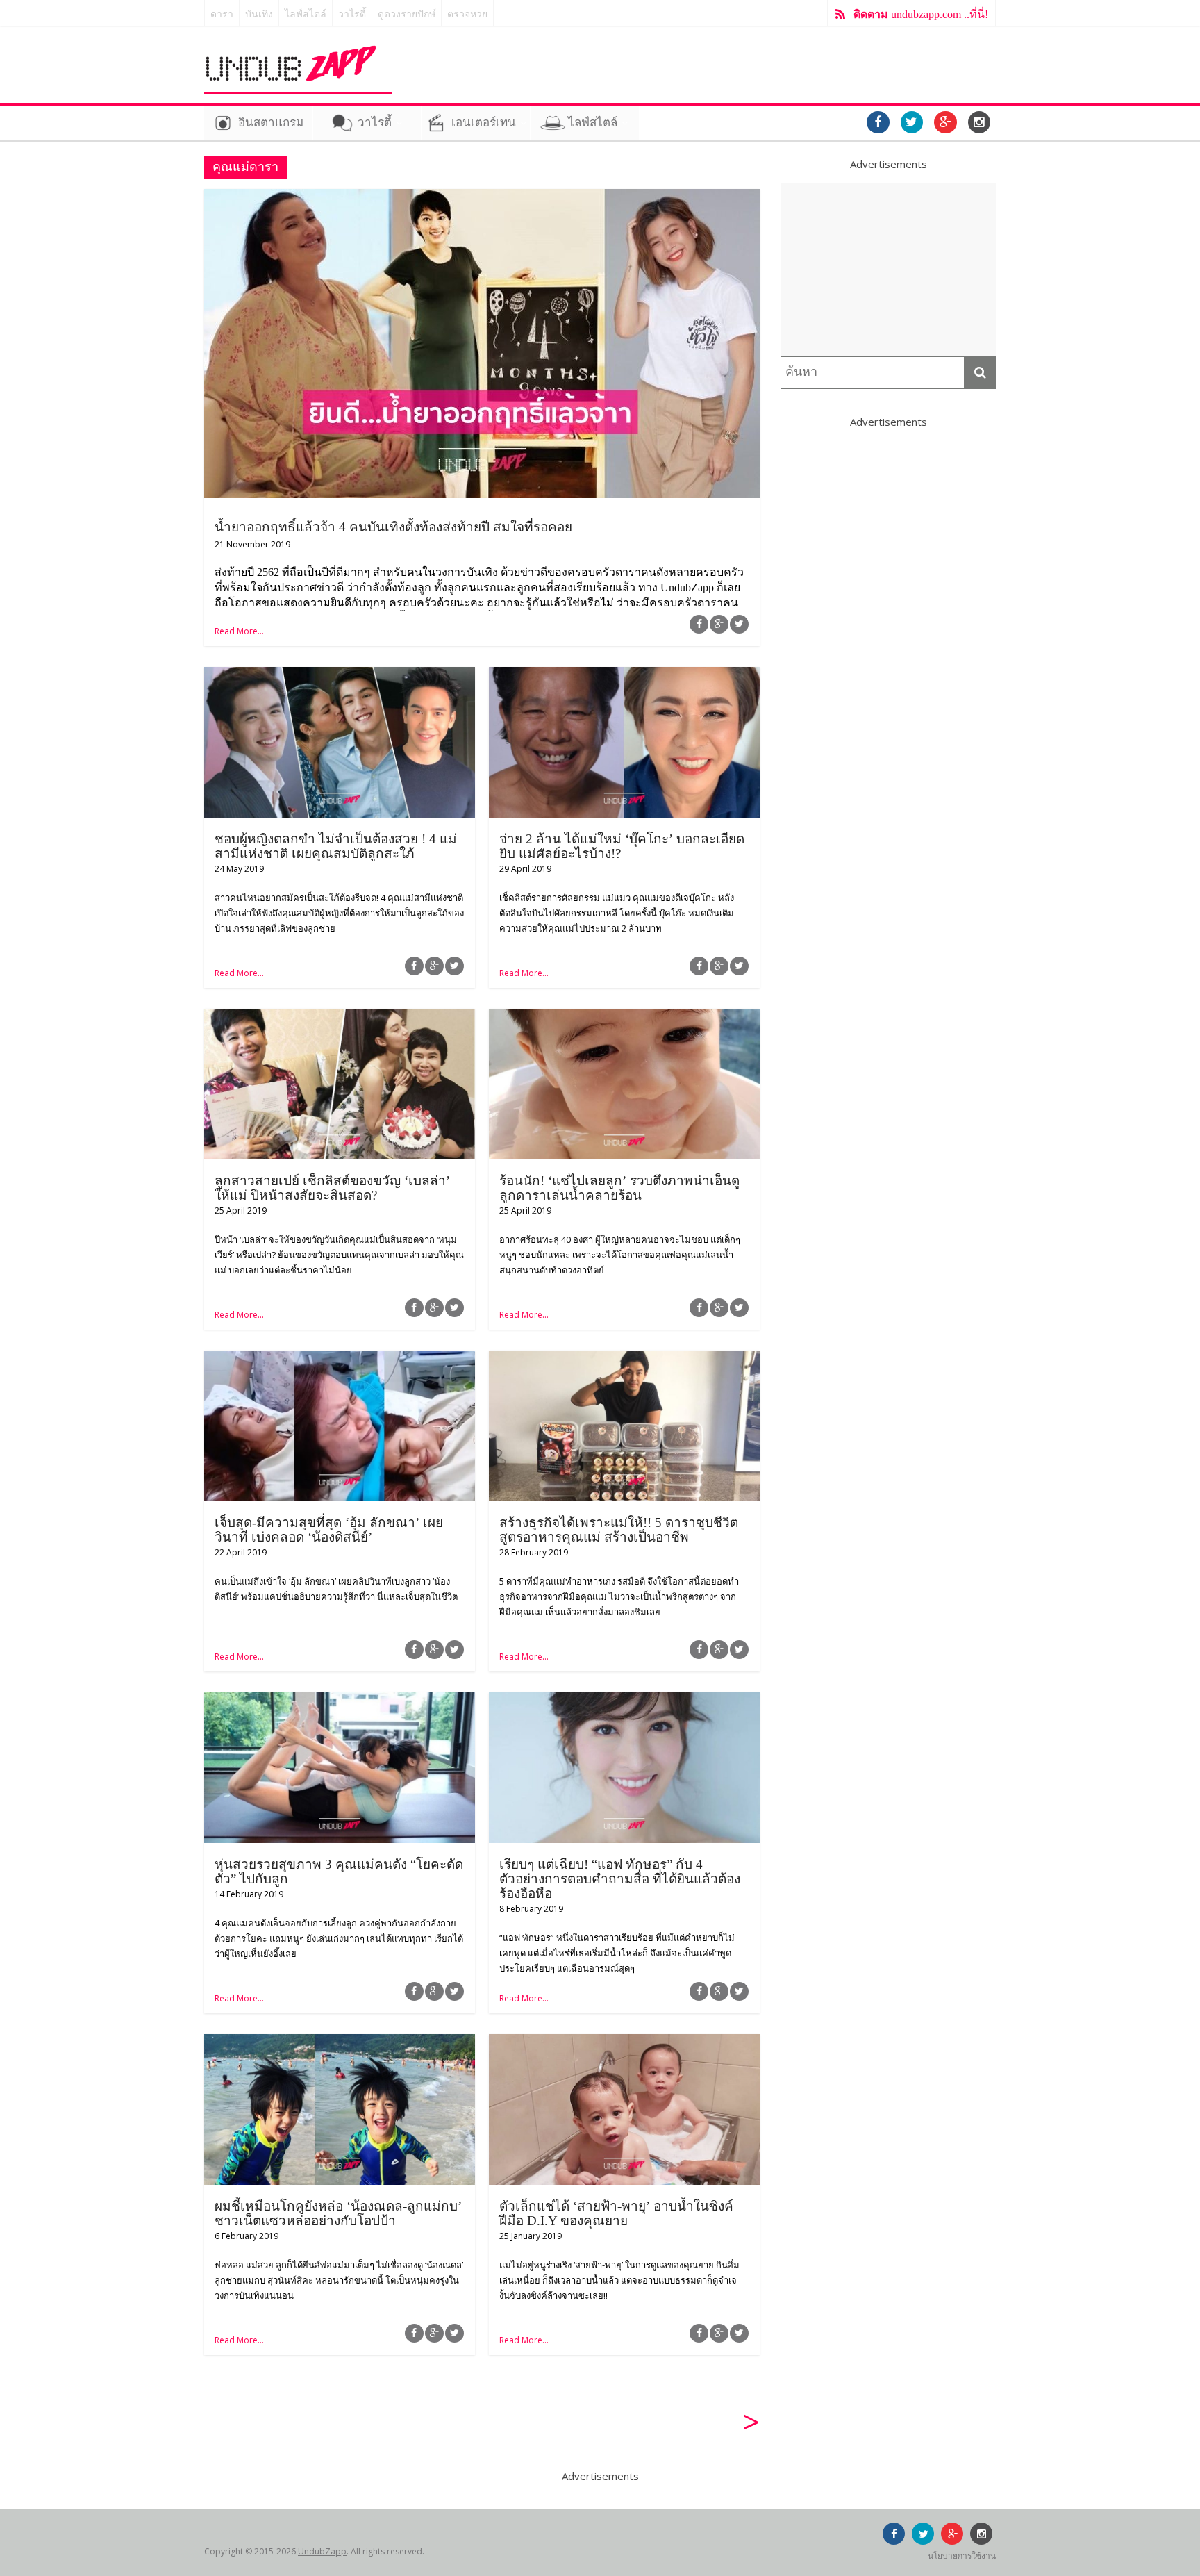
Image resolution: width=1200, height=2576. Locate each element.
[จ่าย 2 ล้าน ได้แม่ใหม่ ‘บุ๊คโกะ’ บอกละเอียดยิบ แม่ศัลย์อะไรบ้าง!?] (624, 675)
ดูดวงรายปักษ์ (407, 14)
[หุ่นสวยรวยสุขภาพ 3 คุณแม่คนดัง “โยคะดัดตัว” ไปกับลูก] (340, 1701)
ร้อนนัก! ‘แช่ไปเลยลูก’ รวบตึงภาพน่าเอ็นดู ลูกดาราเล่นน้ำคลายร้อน (619, 1188)
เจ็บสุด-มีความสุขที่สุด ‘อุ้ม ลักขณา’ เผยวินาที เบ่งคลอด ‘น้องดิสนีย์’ (329, 1530)
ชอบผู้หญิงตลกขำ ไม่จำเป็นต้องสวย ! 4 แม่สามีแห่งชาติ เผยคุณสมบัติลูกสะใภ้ (336, 846)
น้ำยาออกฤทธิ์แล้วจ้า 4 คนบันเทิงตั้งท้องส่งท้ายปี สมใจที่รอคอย (393, 527)
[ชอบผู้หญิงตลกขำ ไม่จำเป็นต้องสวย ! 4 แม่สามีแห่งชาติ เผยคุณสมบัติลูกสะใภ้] (340, 675)
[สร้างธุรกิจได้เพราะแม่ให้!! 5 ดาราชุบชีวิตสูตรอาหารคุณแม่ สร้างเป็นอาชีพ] (624, 1359)
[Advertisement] (888, 270)
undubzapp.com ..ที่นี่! (921, 14)
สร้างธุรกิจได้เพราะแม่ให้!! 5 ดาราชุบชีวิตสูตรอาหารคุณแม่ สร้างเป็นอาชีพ (619, 1530)
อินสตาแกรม (271, 123)
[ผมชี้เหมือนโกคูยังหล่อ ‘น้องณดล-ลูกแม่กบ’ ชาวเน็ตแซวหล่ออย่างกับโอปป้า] (340, 2042)
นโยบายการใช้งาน (962, 2556)
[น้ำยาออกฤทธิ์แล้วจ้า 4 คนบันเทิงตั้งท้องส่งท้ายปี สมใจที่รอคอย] (482, 197)
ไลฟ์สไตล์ (306, 14)
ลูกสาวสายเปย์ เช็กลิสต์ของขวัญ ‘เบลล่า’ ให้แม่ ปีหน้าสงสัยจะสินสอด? (332, 1188)
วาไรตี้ (352, 14)
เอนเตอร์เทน (484, 123)
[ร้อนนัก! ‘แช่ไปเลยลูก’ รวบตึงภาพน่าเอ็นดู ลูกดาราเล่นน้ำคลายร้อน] (624, 1017)
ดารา (222, 14)
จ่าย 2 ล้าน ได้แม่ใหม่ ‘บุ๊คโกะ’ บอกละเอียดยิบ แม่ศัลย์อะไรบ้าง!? (622, 846)
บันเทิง (259, 14)
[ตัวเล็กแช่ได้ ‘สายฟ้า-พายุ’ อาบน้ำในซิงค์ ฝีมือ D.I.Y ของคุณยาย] (624, 2042)
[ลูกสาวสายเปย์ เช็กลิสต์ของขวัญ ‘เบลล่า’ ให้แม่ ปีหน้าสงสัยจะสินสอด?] (340, 1017)
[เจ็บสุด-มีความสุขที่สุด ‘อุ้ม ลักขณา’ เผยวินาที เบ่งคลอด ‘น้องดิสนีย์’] (340, 1359)
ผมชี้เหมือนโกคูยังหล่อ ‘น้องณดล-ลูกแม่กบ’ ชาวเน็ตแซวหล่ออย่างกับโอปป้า (338, 2213)
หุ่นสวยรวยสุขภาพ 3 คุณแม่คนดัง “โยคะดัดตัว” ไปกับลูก (339, 1872)
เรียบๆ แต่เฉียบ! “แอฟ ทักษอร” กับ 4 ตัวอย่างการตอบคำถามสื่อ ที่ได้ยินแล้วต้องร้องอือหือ (620, 1879)
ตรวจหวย (467, 14)
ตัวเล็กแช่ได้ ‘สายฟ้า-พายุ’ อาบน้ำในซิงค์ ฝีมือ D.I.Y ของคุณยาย (616, 2213)
